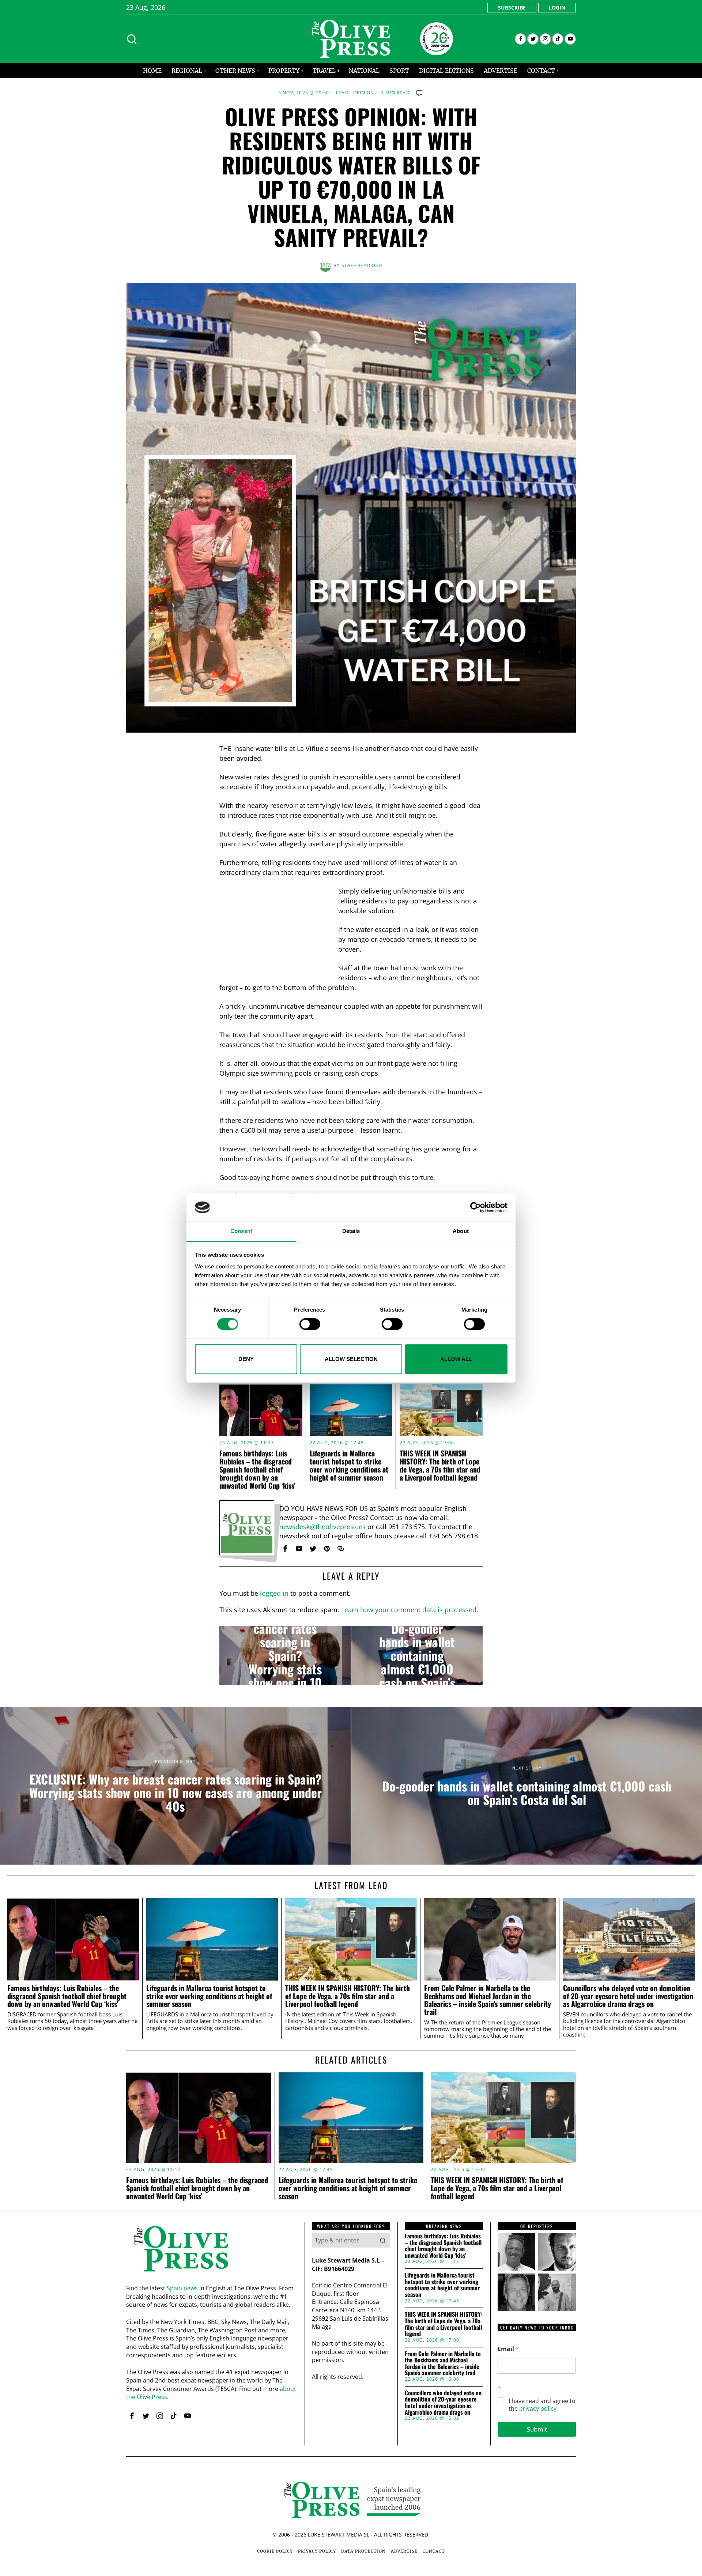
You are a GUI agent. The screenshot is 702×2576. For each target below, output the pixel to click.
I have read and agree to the (542, 2405)
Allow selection (351, 1359)
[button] (383, 2240)
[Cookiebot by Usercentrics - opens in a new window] (475, 1207)
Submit (537, 2429)
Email (508, 2349)
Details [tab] (351, 1231)
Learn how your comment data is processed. (410, 1610)
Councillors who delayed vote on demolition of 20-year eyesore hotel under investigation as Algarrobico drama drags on (628, 1996)
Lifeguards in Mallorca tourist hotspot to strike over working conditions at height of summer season (349, 1465)
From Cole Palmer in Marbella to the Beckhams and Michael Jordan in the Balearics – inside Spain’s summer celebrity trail (488, 2000)
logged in (274, 1593)
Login (557, 7)
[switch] (310, 1324)
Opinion (364, 93)
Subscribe (512, 7)
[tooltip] (520, 39)
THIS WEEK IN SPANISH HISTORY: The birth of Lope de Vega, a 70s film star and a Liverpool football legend (440, 1465)
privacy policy (538, 2408)
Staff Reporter (362, 265)
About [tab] (461, 1231)
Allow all (456, 1359)
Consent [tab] (241, 1231)
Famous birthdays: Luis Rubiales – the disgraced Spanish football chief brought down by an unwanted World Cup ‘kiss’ (257, 1469)
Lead (342, 93)
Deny (246, 1359)
